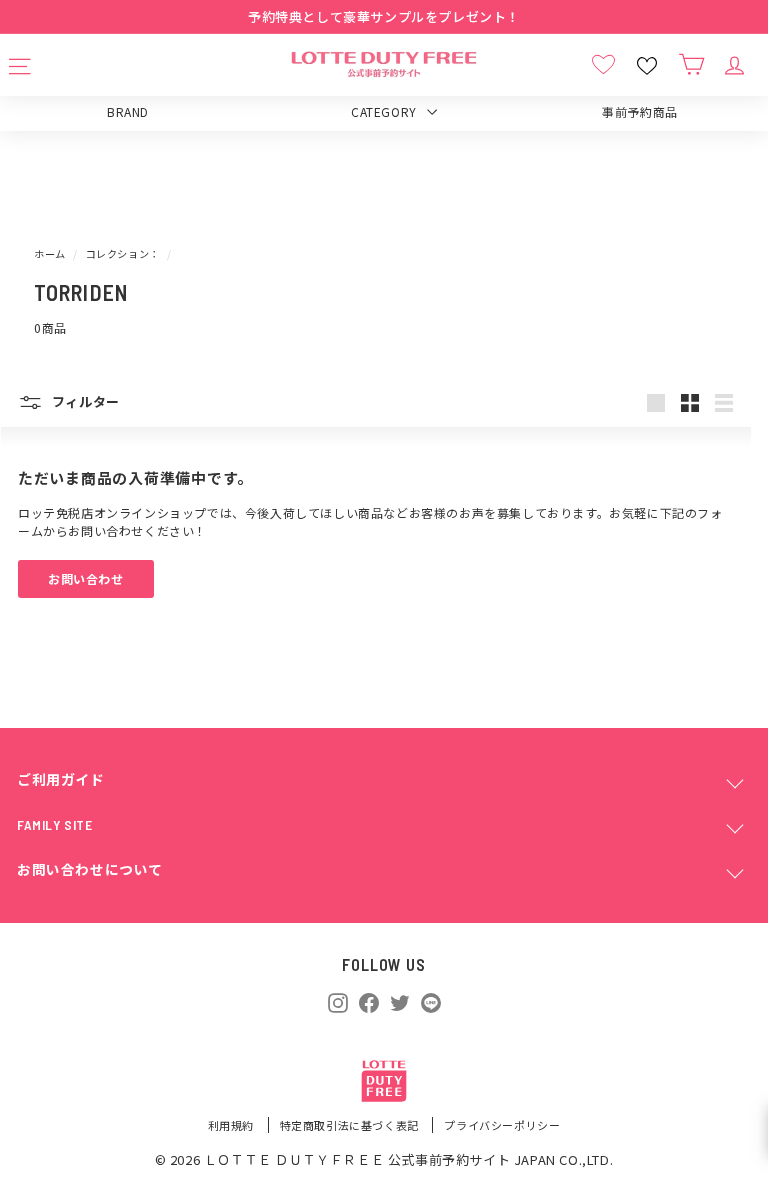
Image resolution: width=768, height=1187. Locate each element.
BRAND (128, 111)
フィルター (84, 400)
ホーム (50, 253)
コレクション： (123, 253)
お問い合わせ (86, 578)
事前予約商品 (640, 111)
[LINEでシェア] (431, 1003)
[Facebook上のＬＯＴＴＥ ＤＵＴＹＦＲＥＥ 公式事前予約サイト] (369, 1001)
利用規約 (232, 1125)
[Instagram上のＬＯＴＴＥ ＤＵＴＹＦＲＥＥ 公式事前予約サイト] (338, 1001)
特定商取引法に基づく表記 (351, 1125)
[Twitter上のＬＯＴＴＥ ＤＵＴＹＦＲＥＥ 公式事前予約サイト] (400, 1001)
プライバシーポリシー (502, 1125)
